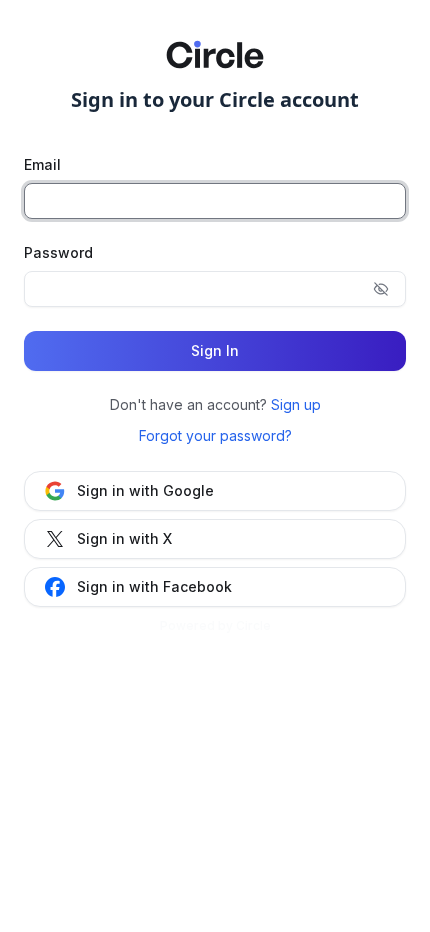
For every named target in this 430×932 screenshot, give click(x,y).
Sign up (296, 404)
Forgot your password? (215, 435)
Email (42, 164)
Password (58, 252)
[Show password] (381, 289)
